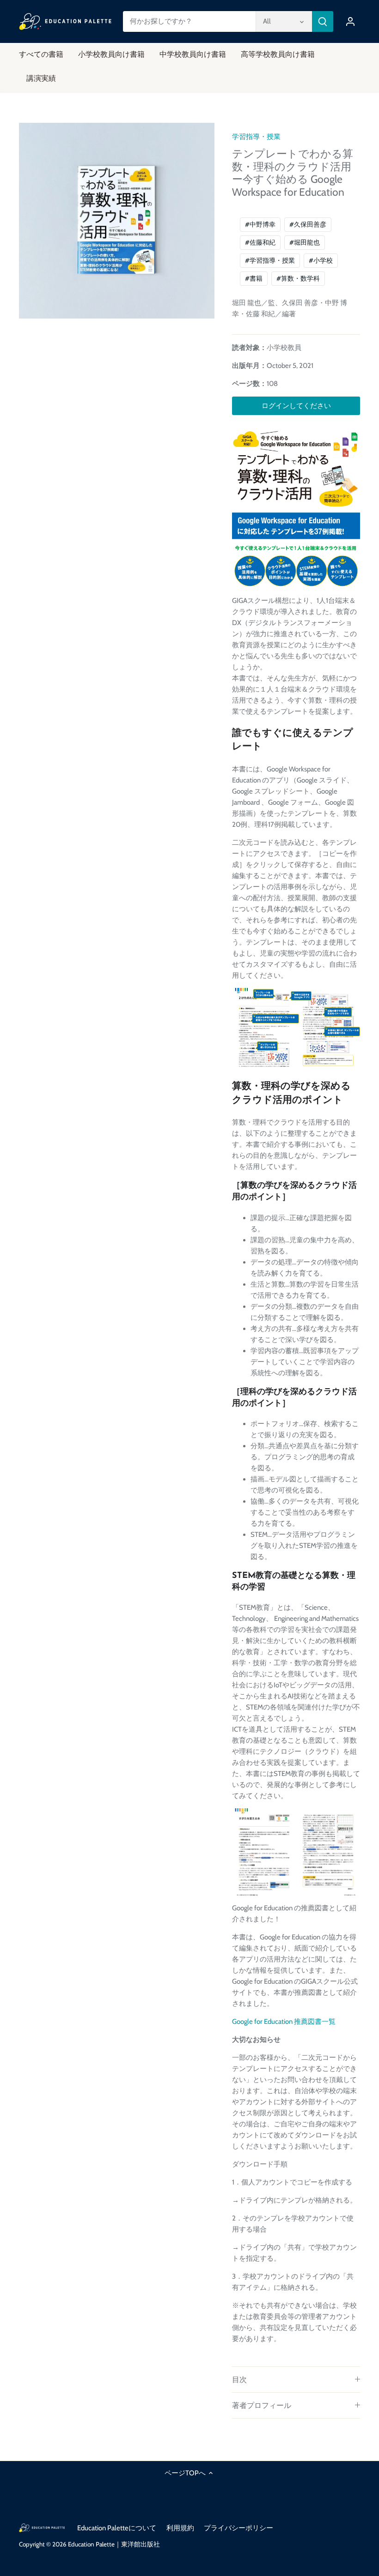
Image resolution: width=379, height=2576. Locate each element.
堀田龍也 (305, 242)
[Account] (350, 21)
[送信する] (323, 21)
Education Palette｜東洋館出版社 (114, 2544)
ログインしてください (296, 406)
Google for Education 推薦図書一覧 (284, 2022)
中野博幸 (260, 224)
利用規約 (180, 2528)
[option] (117, 221)
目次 (239, 2380)
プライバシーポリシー (238, 2528)
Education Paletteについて (117, 2528)
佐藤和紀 (260, 242)
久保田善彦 (308, 224)
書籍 (254, 278)
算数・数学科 (298, 278)
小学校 (321, 260)
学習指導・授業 (256, 137)
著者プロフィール (262, 2405)
